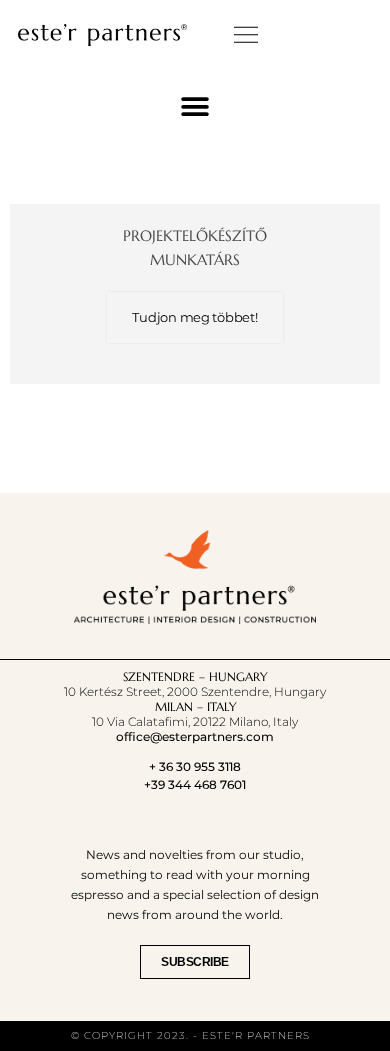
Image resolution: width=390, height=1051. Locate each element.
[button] (246, 34)
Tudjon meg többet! (194, 317)
